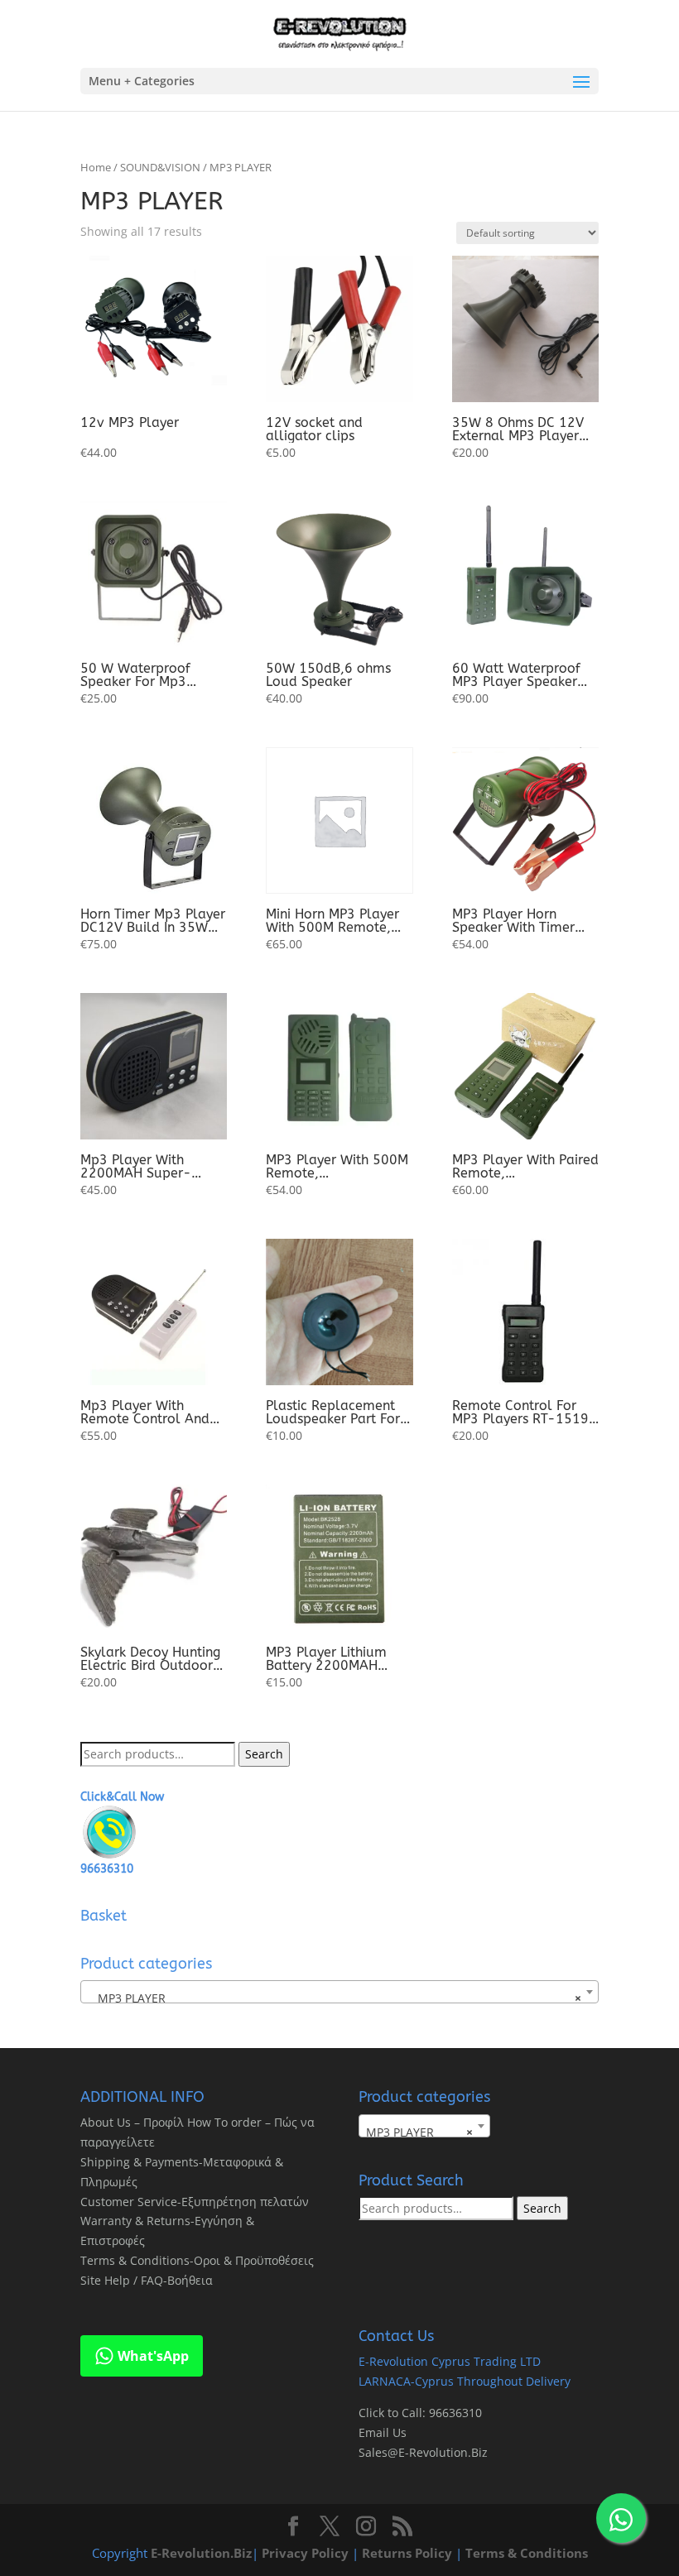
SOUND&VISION (160, 167)
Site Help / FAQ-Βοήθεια (147, 2280)
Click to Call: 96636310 (420, 2413)
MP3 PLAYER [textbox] (335, 1998)
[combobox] (339, 1992)
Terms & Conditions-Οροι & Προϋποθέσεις (197, 2260)
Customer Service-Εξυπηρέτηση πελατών (195, 2202)
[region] (215, 2446)
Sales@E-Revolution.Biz (423, 2452)
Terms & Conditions (527, 2553)
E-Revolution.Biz (201, 2553)
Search (264, 1754)
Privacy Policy (305, 2553)
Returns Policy (407, 2553)
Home (96, 167)
